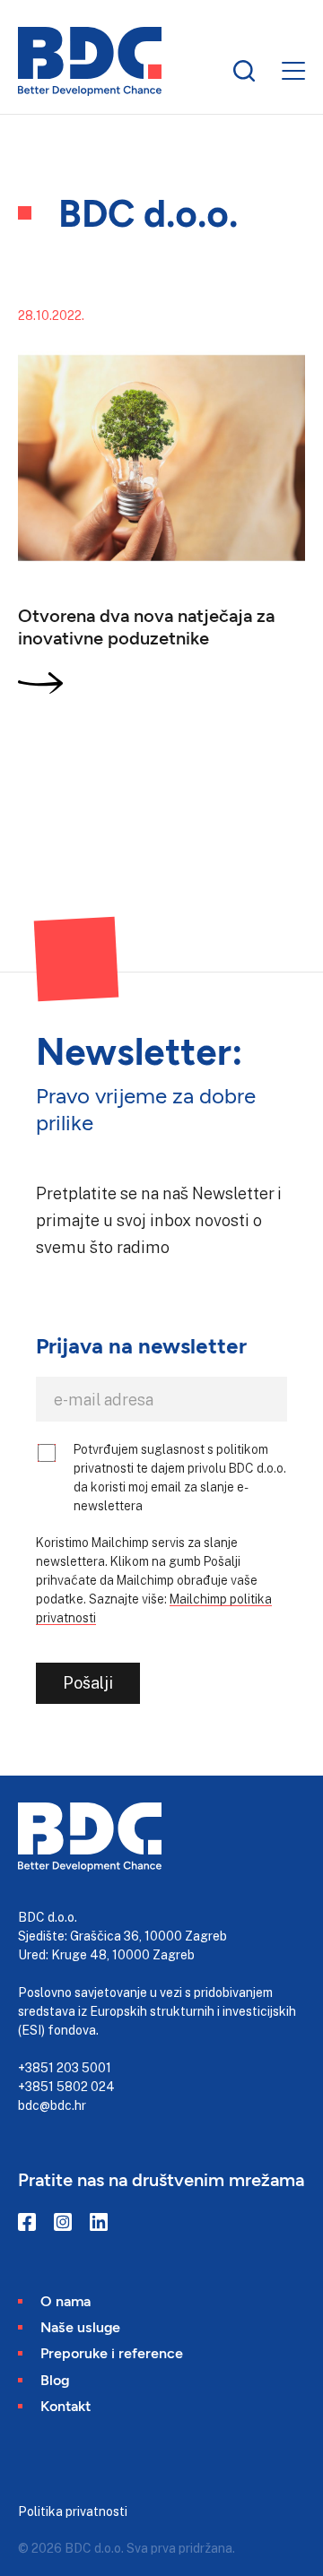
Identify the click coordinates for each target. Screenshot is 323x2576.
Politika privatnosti (73, 2511)
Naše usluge (80, 2326)
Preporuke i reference (112, 2352)
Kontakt (65, 2405)
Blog (55, 2379)
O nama (65, 2300)
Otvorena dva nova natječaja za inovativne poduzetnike (146, 626)
